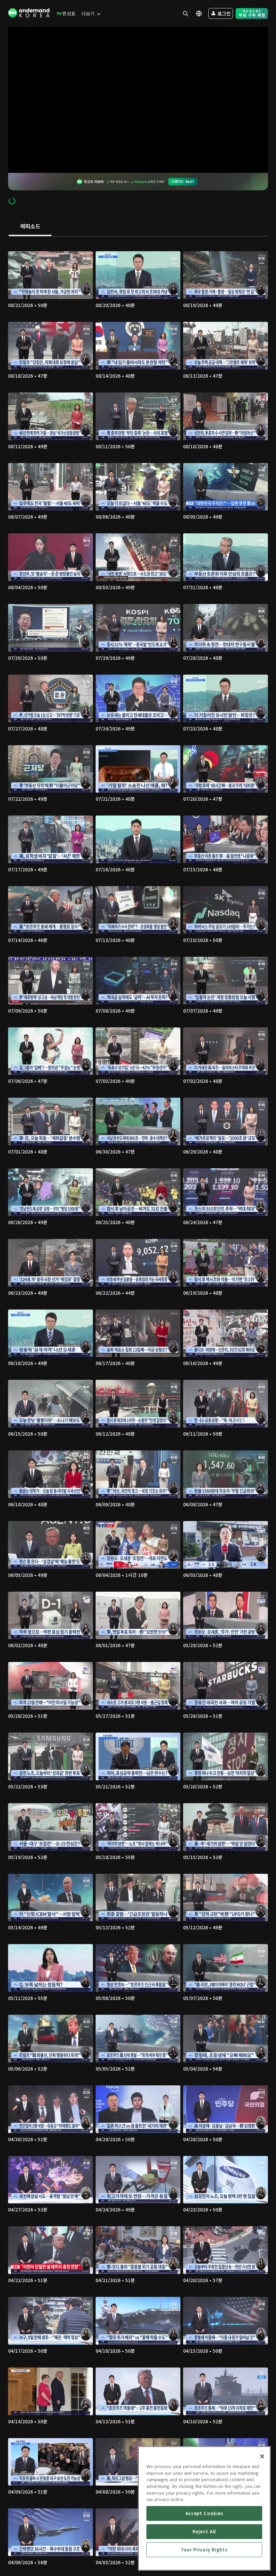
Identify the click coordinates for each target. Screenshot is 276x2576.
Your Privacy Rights (204, 2550)
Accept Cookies (204, 2513)
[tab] (30, 227)
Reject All (204, 2531)
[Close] (262, 2456)
